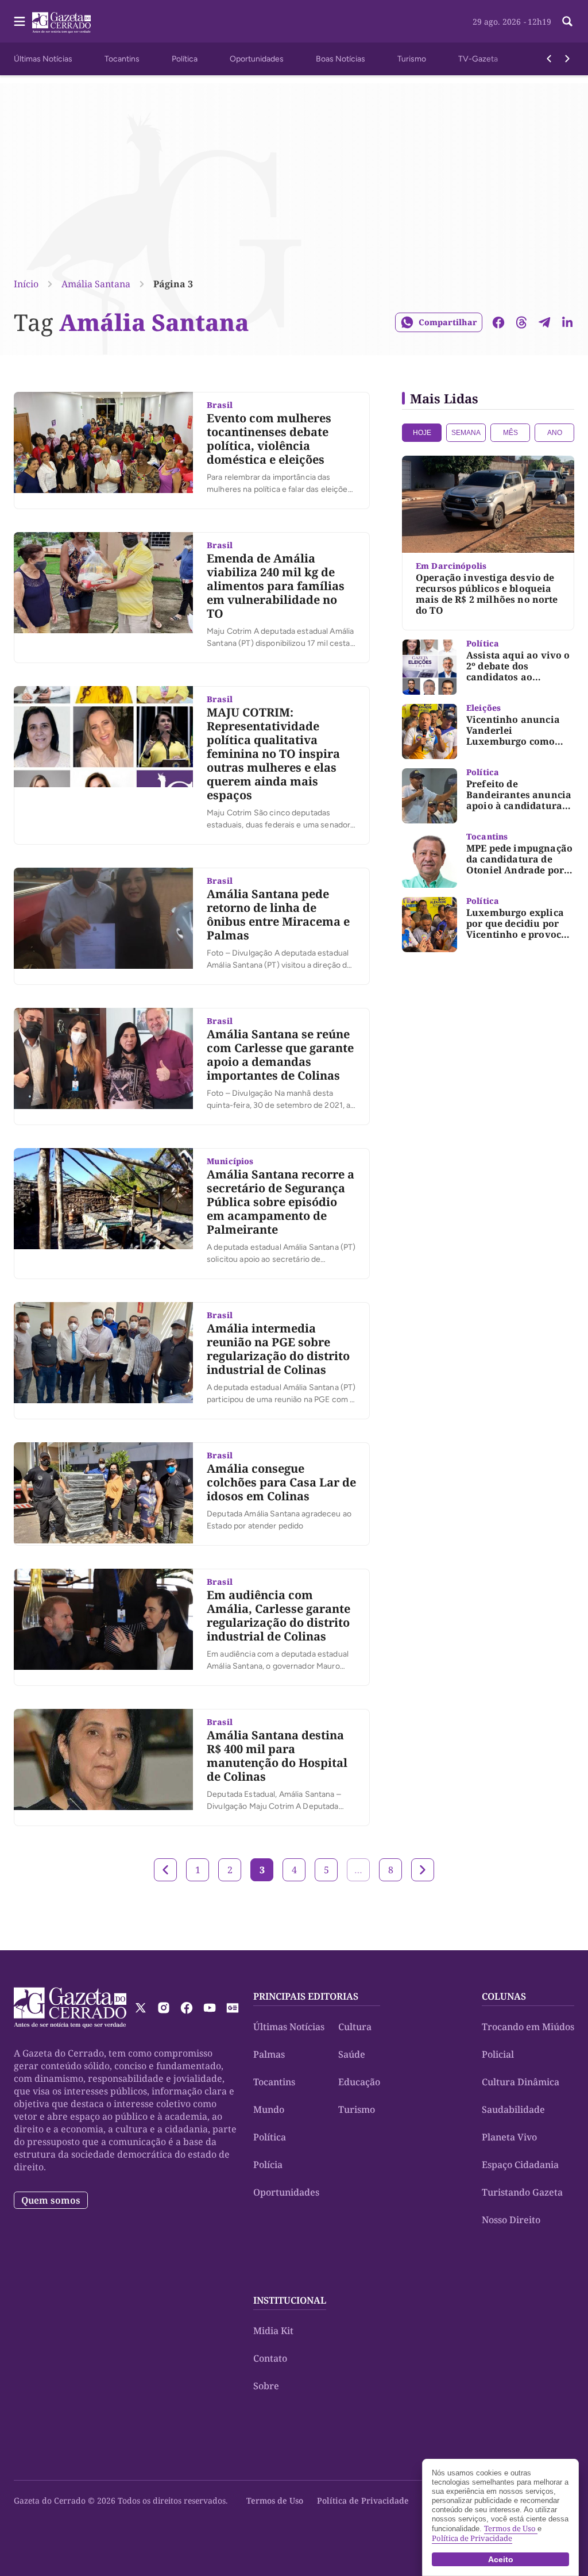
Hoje (422, 433)
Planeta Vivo (509, 2137)
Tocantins (122, 59)
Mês (510, 433)
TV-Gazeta (478, 59)
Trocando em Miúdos (528, 2027)
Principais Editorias (306, 1996)
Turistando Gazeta (522, 2192)
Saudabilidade (513, 2109)
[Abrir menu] (20, 21)
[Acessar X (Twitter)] (141, 2008)
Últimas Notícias (43, 59)
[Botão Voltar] (549, 59)
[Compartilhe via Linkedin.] (567, 322)
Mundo (269, 2109)
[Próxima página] (423, 1870)
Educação (359, 2082)
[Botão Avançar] (567, 59)
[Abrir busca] (567, 21)
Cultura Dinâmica (521, 2082)
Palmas (269, 2054)
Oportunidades (257, 59)
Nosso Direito (511, 2220)
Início (26, 284)
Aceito (501, 2559)
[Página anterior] (165, 1870)
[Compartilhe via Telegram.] (544, 322)
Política (185, 59)
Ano (555, 433)
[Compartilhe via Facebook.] (498, 322)
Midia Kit (273, 2331)
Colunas (504, 1996)
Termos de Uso (275, 2500)
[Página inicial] (70, 2008)
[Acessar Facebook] (187, 2008)
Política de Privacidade (363, 2500)
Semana (466, 433)
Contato (270, 2358)
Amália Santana (96, 284)
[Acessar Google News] (233, 2008)
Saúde (352, 2054)
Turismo (412, 59)
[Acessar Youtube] (210, 2008)
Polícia (268, 2165)
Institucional (290, 2300)
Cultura (355, 2027)
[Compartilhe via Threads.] (521, 322)
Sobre (266, 2386)
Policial (498, 2054)
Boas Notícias (341, 59)
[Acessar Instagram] (164, 2008)
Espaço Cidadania (520, 2165)
